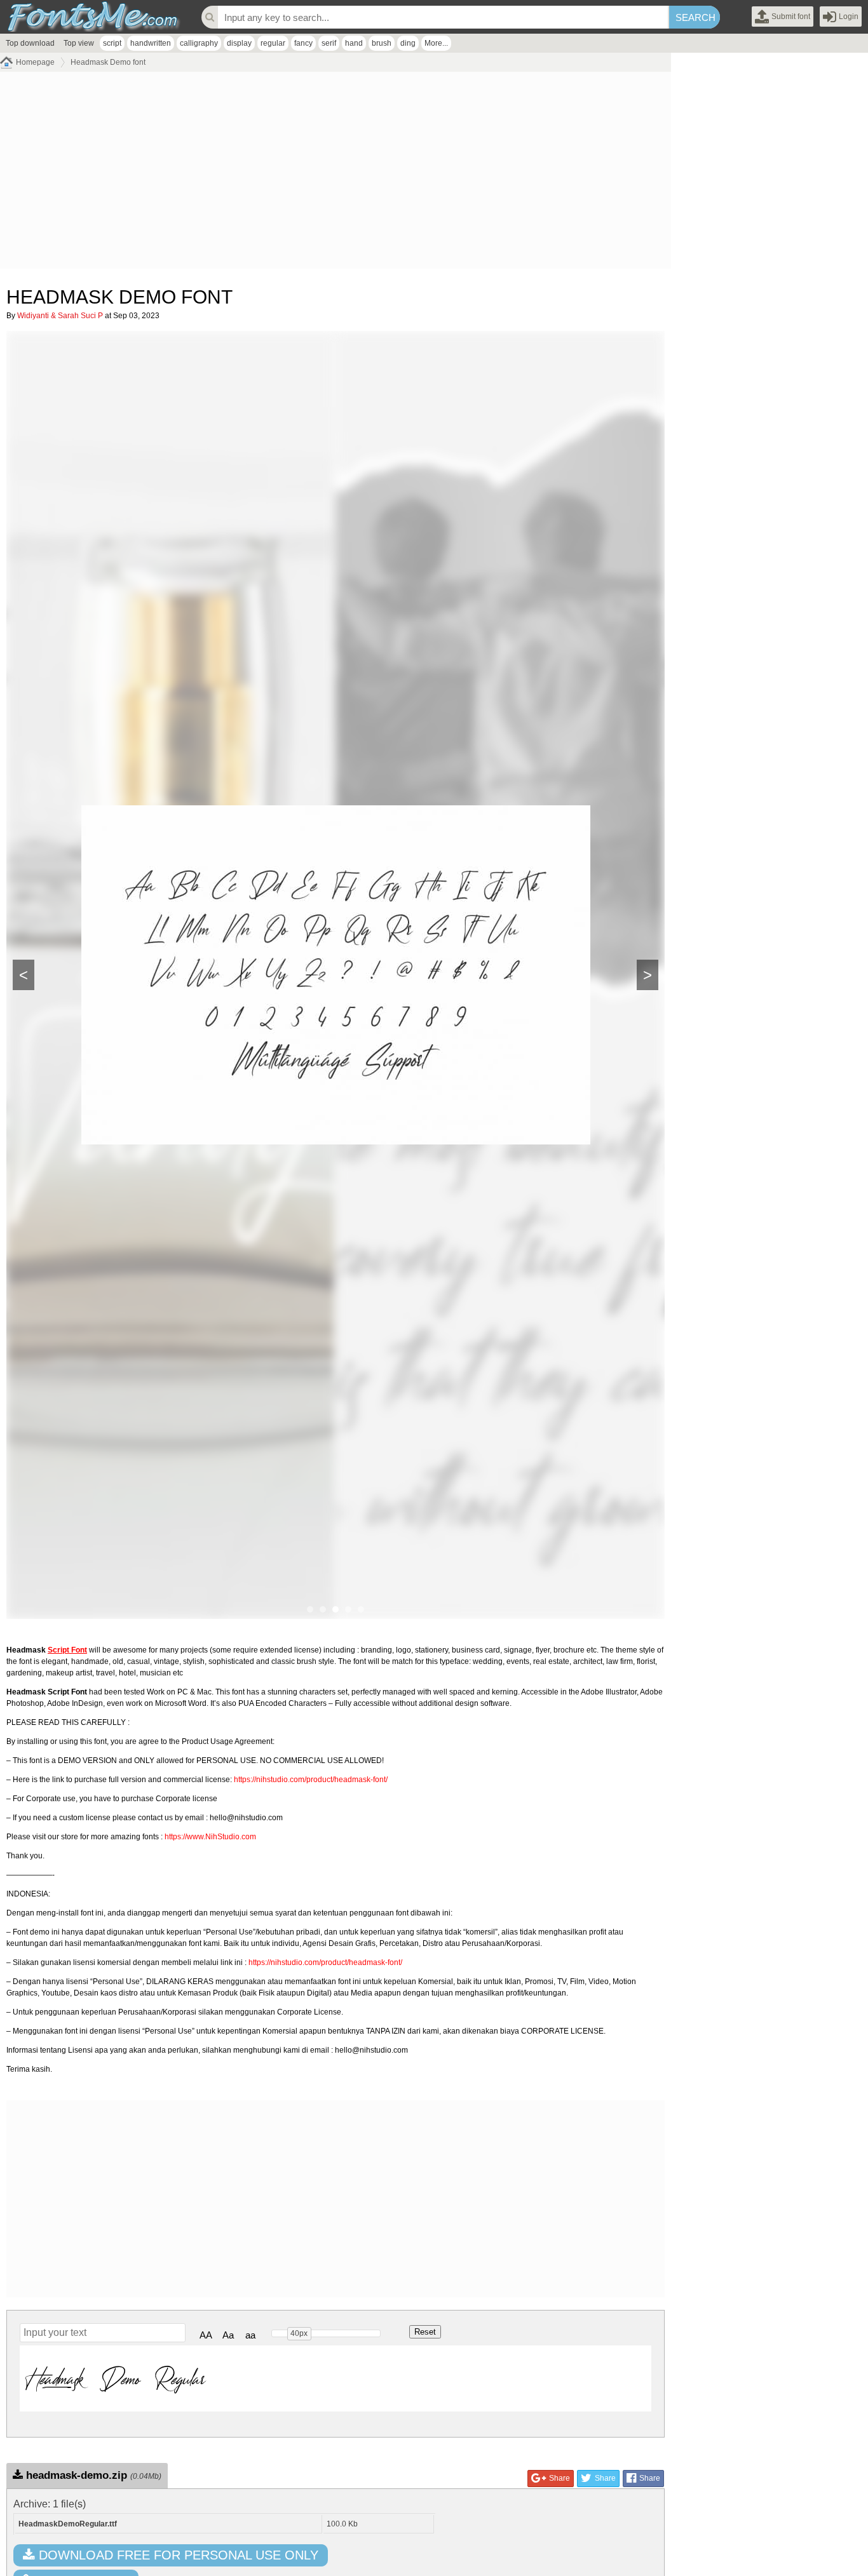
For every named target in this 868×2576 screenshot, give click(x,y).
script (112, 43)
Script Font (67, 1650)
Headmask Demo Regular (116, 2378)
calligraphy (199, 43)
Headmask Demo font (108, 62)
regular (273, 43)
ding (408, 43)
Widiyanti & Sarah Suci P (60, 316)
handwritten (151, 43)
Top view (79, 43)
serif (329, 43)
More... (436, 43)
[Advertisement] (336, 173)
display (239, 43)
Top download (30, 43)
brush (382, 43)
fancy (303, 43)
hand (354, 43)
